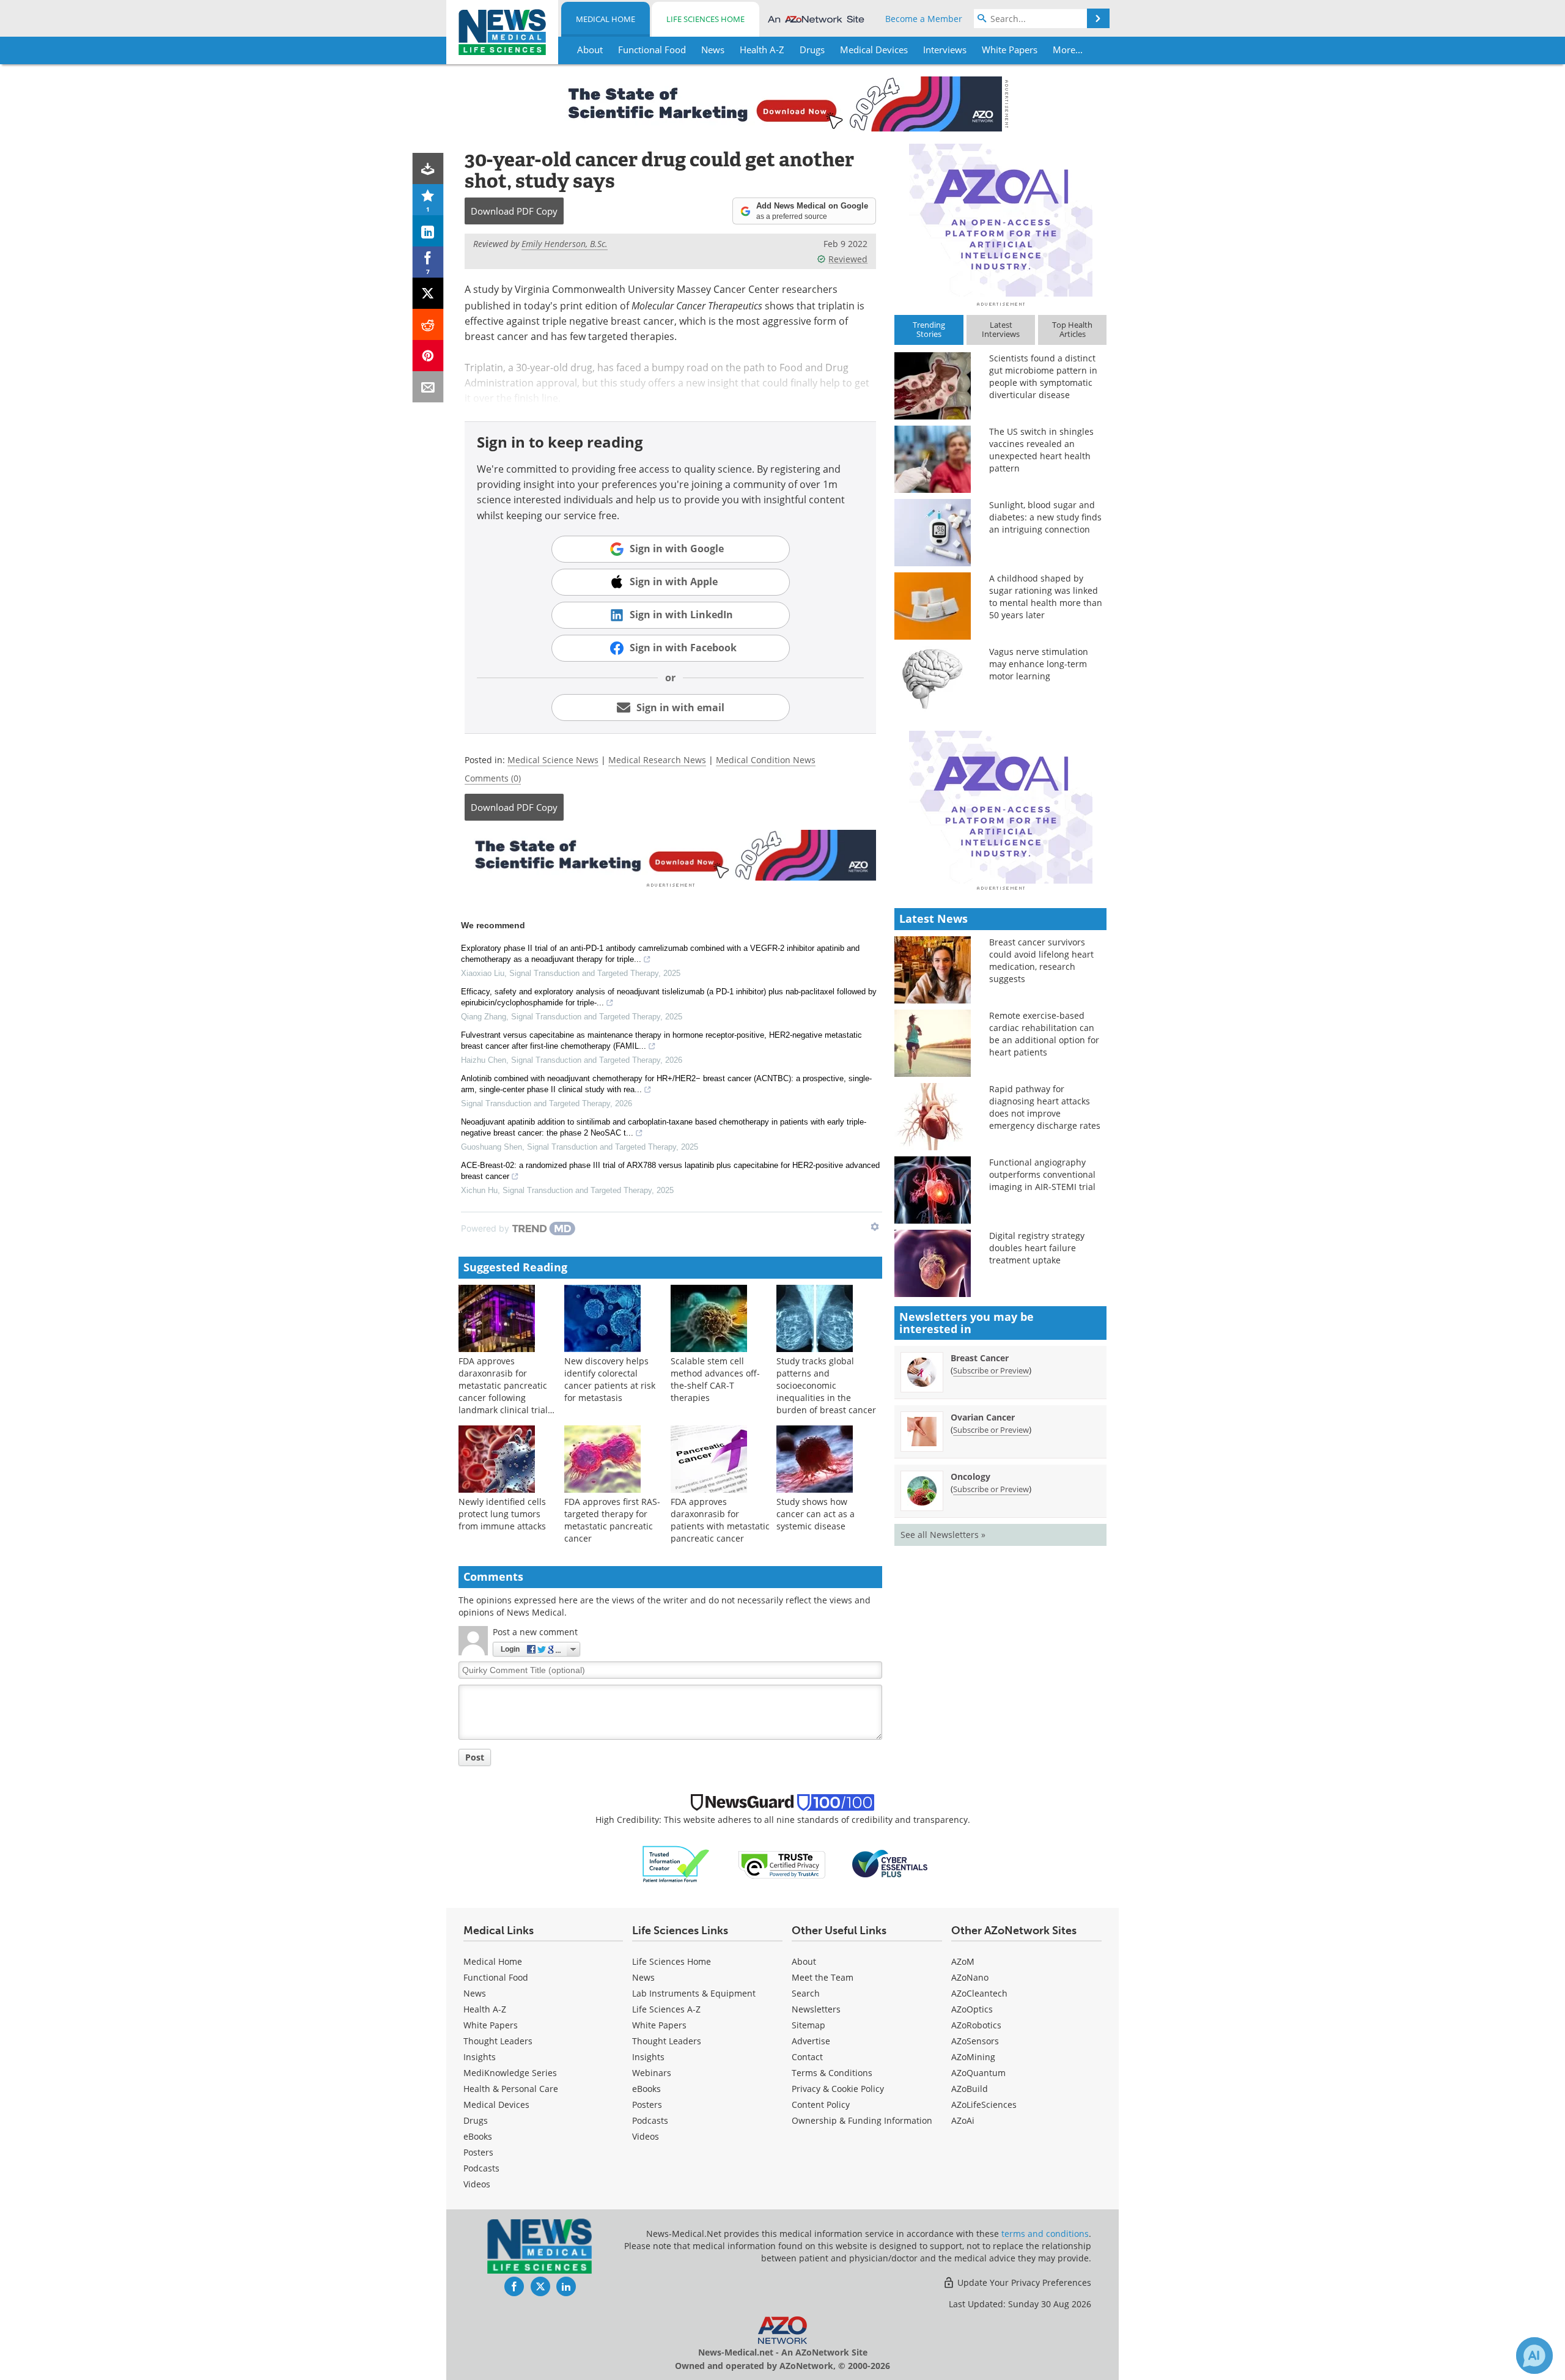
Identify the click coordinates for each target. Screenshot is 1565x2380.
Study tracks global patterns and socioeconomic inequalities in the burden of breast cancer (826, 1385)
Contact (807, 2057)
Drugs (476, 2120)
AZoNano (970, 1977)
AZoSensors (975, 2041)
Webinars (652, 2073)
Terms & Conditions (832, 2073)
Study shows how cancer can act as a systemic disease (816, 1514)
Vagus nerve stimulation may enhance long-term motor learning (1039, 664)
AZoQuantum (978, 2073)
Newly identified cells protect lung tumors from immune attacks (502, 1514)
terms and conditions (1045, 2234)
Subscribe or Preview (991, 1370)
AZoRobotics (976, 2025)
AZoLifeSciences (984, 2105)
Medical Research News (657, 760)
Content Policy (821, 2105)
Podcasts (481, 2168)
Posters (478, 2152)
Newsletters (816, 2009)
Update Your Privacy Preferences (1023, 2282)
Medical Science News (553, 760)
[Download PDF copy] (428, 168)
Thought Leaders (498, 2041)
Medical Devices (496, 2105)
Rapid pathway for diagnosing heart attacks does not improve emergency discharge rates (1045, 1107)
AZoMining (973, 2057)
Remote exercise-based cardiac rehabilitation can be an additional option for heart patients (1044, 1034)
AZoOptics (972, 2009)
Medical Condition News (766, 760)
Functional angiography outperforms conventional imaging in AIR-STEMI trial (1042, 1174)
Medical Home (606, 19)
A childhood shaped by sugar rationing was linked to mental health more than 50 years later (1046, 597)
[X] (428, 293)
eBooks (478, 2136)
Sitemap (808, 2025)
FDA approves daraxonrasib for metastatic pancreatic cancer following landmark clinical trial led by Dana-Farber (503, 1391)
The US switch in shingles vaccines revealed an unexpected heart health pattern (1041, 450)
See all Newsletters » (943, 1535)
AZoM (963, 1961)
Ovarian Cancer (983, 1417)
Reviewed (848, 259)
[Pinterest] (428, 356)
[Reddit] (428, 324)
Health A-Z (485, 2009)
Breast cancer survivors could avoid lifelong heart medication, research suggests (1041, 960)
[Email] (428, 387)
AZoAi (963, 2120)
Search (806, 1993)
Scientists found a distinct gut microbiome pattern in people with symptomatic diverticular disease (1043, 376)
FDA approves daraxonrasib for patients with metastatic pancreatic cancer (720, 1520)
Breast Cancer (980, 1358)
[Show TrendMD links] (875, 1227)
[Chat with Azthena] (1534, 2356)
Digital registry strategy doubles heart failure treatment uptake (1037, 1248)
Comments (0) (493, 778)
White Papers (491, 2025)
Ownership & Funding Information (862, 2120)
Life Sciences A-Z (666, 2009)
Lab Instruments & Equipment (694, 1993)
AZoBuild (970, 2089)
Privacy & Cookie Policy (838, 2089)
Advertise (811, 2041)
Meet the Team (823, 1977)
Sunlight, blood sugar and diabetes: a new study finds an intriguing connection (1045, 517)
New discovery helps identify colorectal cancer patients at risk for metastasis (610, 1379)
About (804, 1961)
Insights (480, 2057)
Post (475, 1757)
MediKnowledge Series (510, 2073)
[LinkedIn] (428, 231)
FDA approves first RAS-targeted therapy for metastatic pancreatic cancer (612, 1520)
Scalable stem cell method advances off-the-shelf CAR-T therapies (715, 1379)
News (475, 1993)
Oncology (970, 1476)
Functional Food (496, 1977)
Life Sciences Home (705, 19)
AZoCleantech (979, 1993)
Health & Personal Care (511, 2089)
